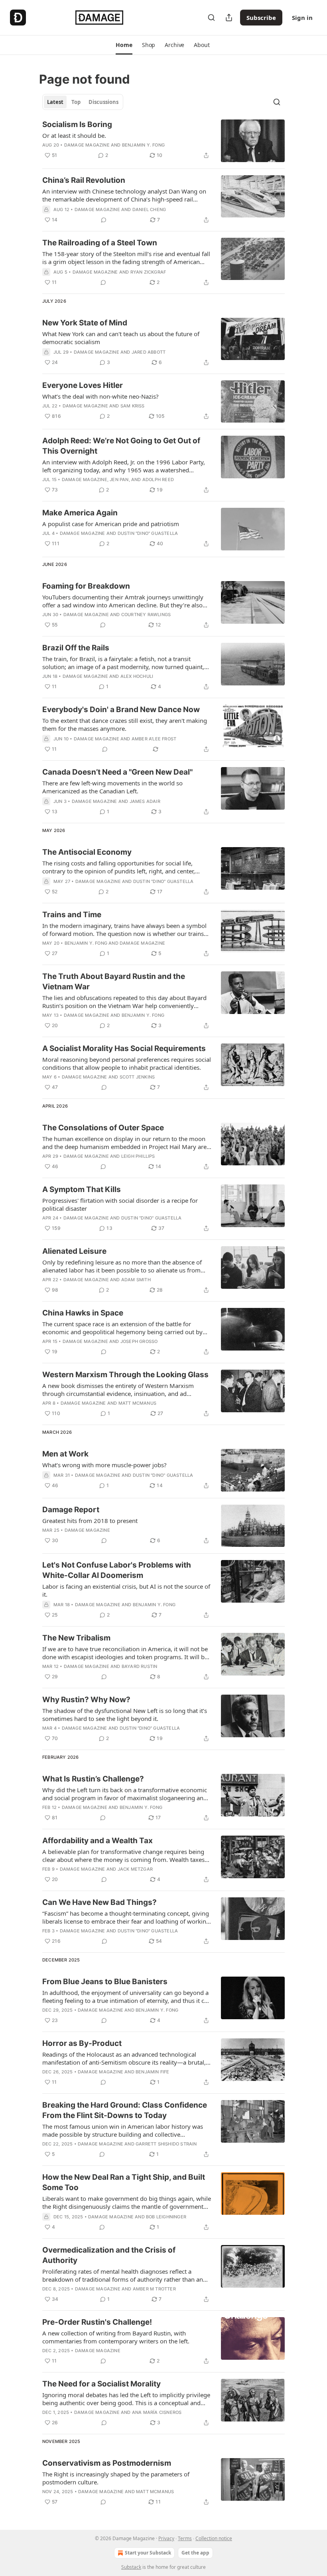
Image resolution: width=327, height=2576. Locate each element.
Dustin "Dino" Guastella (148, 533)
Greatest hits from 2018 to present (90, 1521)
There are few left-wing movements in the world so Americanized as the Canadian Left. (112, 787)
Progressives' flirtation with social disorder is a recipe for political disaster (120, 1204)
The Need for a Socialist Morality (101, 2384)
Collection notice (214, 2538)
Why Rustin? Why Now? (86, 1700)
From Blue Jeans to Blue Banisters (105, 1982)
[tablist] (83, 102)
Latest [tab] (55, 102)
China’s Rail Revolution (84, 180)
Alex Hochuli (137, 676)
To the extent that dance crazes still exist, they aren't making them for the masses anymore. (125, 724)
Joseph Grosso (139, 1341)
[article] (163, 141)
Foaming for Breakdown (86, 586)
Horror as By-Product (82, 2043)
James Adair (145, 801)
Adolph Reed (158, 480)
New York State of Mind (85, 323)
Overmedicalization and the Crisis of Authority (109, 2255)
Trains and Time (72, 915)
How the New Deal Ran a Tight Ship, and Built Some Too (124, 2182)
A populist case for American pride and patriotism (111, 524)
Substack (131, 2567)
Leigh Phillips (138, 1156)
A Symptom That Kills (82, 1189)
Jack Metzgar (135, 1869)
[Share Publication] (229, 18)
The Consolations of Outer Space (103, 1128)
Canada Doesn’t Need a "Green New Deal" (117, 772)
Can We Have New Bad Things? (99, 1902)
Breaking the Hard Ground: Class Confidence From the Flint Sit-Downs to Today (125, 2110)
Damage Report (71, 1510)
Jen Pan (119, 480)
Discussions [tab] (103, 102)
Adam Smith (136, 1280)
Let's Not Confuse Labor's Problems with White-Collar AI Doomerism (117, 1570)
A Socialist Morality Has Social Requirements (124, 1048)
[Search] (211, 18)
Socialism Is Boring (77, 124)
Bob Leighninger (166, 2217)
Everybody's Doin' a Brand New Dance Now (121, 710)
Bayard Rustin (140, 1666)
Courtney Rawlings (146, 615)
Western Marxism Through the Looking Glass (125, 1375)
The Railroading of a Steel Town (100, 243)
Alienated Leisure (74, 1251)
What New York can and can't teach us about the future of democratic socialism (121, 338)
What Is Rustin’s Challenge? (93, 1779)
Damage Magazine (87, 145)
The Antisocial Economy (87, 852)
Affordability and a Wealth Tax (98, 1841)
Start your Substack (148, 2553)
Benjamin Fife (153, 2072)
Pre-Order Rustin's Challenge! (97, 2322)
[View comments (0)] (104, 220)
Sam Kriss (133, 406)
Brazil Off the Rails (76, 648)
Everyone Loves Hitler (83, 385)
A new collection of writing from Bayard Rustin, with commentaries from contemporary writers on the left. (116, 2337)
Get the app (195, 2553)
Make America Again (80, 513)
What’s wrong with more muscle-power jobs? (104, 1465)
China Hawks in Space (83, 1313)
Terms (185, 2538)
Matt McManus (137, 1403)
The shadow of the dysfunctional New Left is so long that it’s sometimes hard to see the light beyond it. (125, 1715)
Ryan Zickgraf (148, 272)
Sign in (302, 18)
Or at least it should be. (74, 135)
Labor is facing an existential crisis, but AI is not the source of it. (126, 1590)
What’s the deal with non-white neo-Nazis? (100, 396)
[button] (124, 45)
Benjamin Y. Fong (143, 145)
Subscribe (261, 18)
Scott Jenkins (137, 1077)
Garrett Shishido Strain (166, 2144)
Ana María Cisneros (157, 2412)
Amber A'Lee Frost (154, 739)
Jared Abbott (149, 352)
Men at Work (65, 1454)
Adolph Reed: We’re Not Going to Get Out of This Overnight (121, 446)
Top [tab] (76, 102)
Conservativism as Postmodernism (107, 2463)
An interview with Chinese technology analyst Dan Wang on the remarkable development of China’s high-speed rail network (124, 195)
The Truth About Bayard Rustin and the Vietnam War (114, 982)
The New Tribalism (76, 1638)
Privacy (166, 2538)
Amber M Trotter (154, 2289)
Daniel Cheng (149, 209)
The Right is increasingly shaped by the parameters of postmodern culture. (116, 2478)
